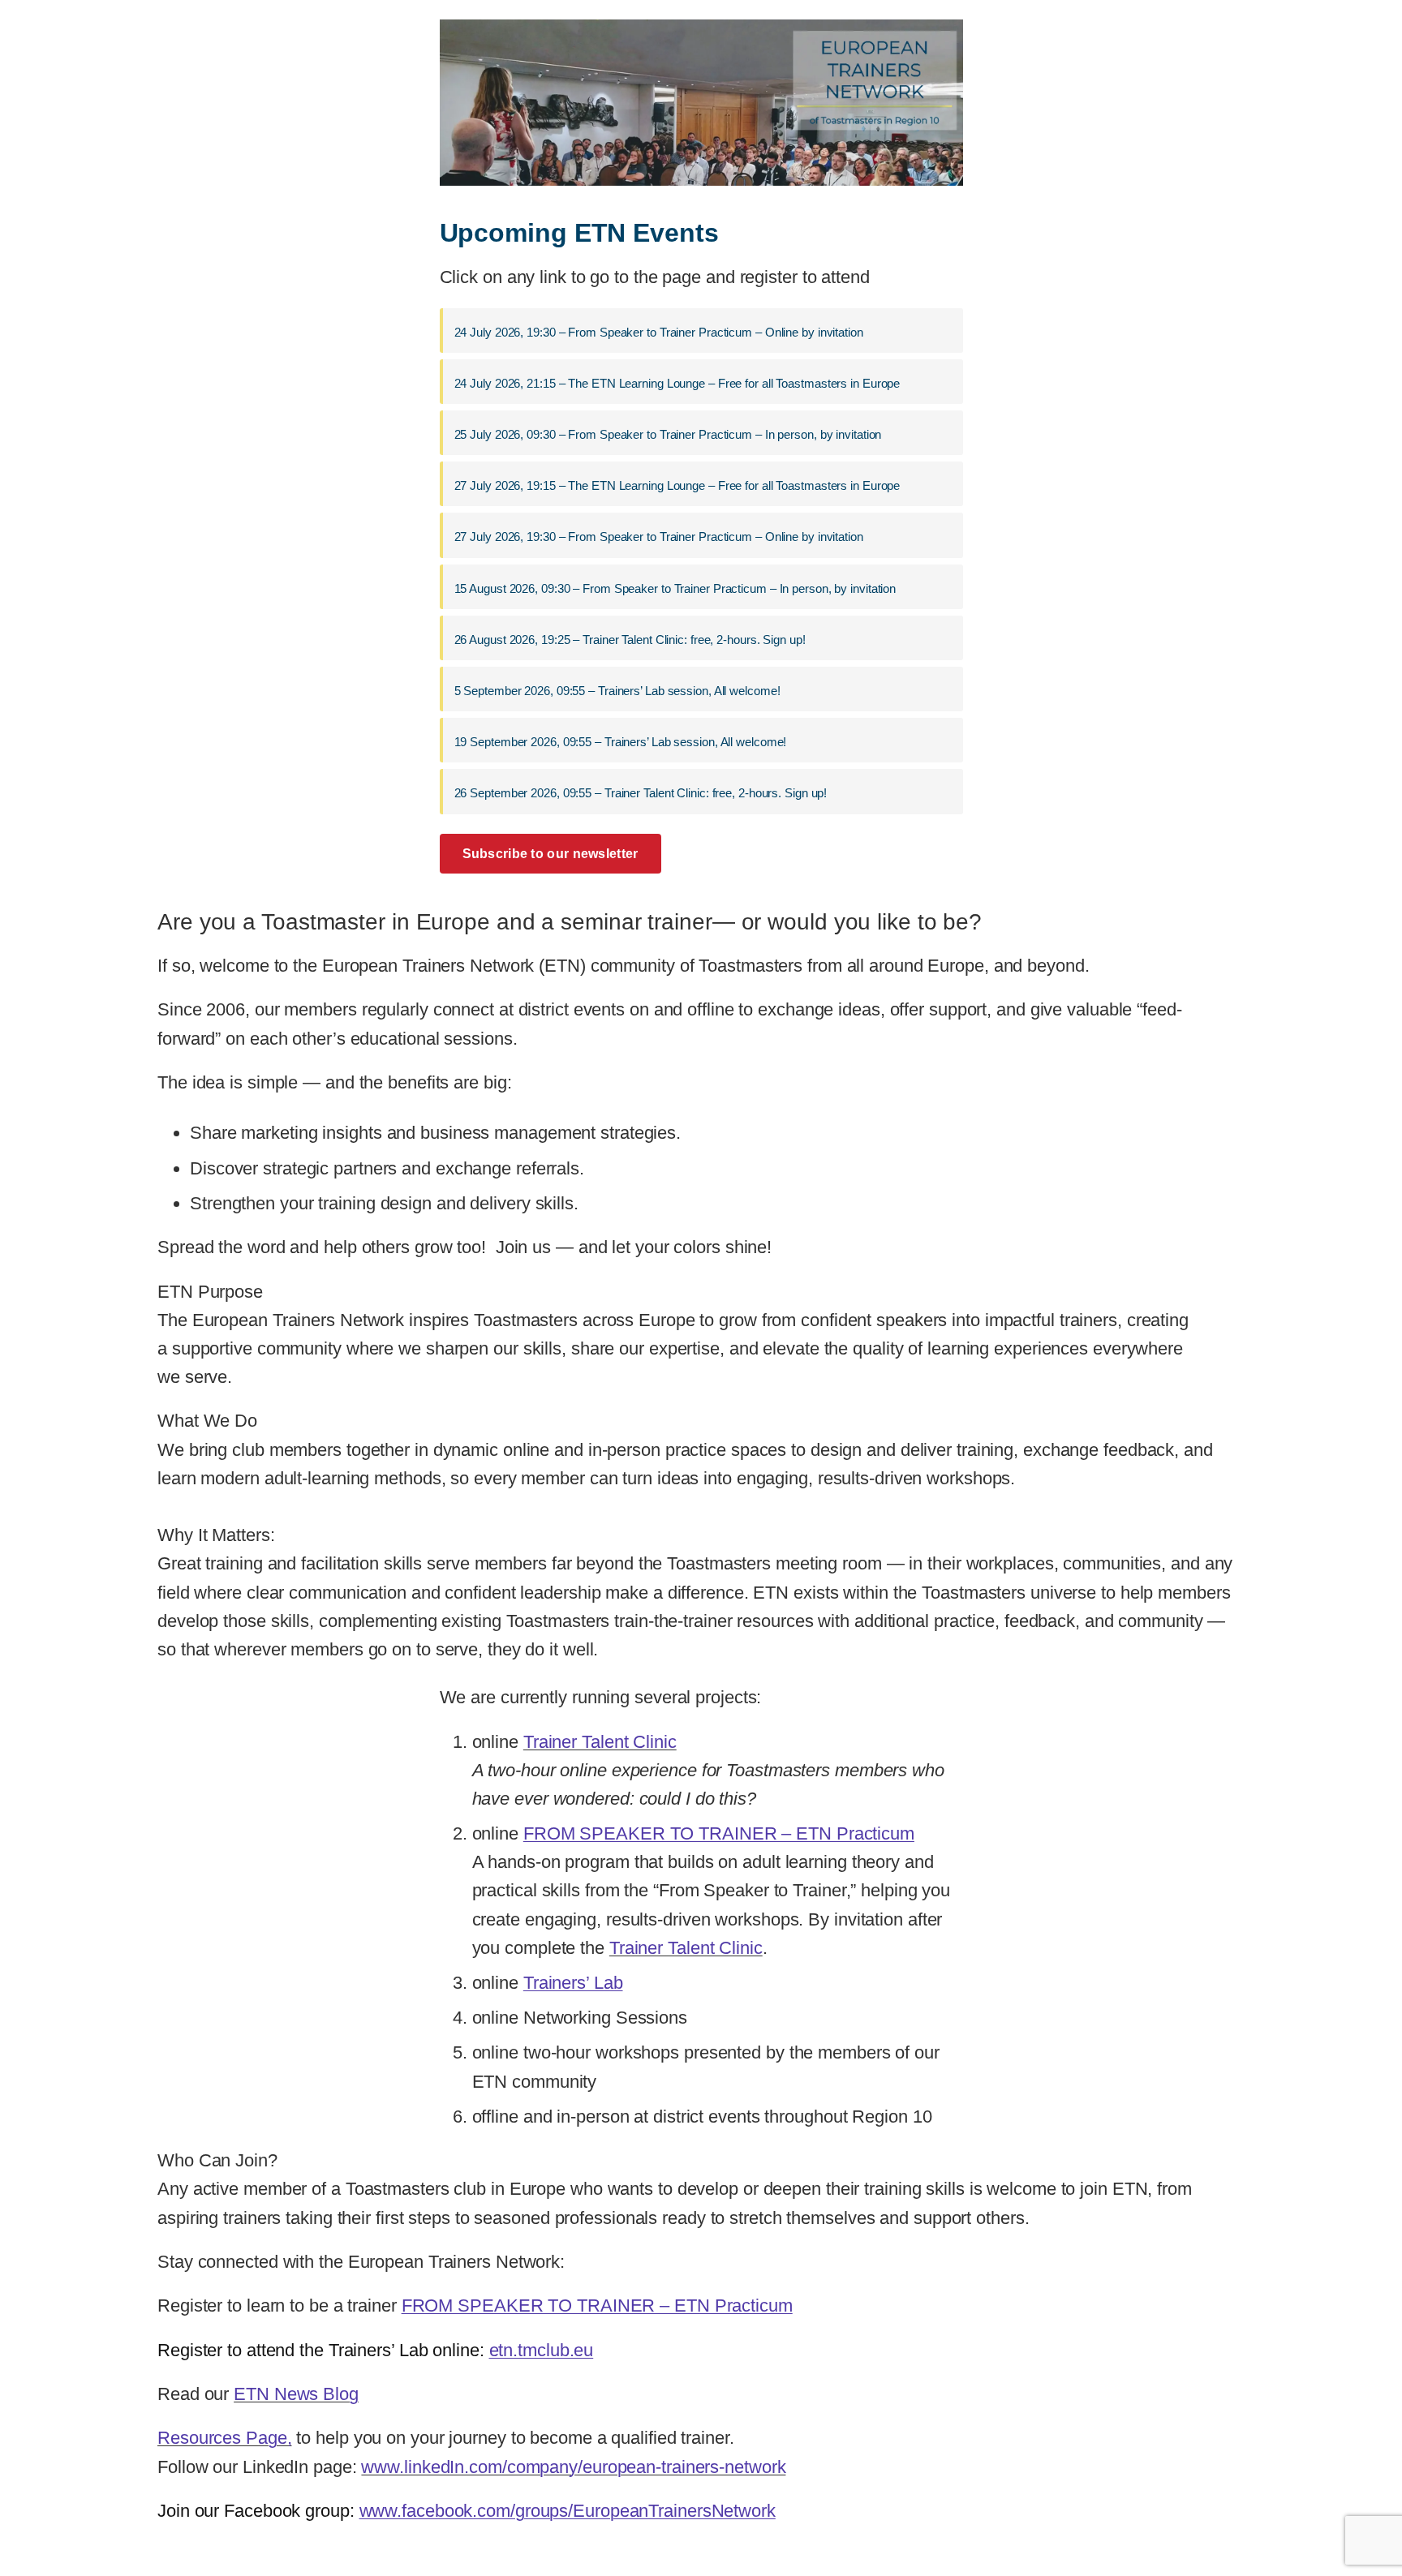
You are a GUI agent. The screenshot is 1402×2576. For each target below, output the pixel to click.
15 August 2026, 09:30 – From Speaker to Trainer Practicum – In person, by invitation (675, 588)
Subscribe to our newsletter (550, 854)
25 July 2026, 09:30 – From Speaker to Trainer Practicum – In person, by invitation (668, 434)
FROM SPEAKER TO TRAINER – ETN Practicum (719, 1833)
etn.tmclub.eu (542, 2350)
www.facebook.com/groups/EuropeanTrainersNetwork (568, 2511)
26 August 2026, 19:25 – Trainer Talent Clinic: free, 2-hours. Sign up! (630, 640)
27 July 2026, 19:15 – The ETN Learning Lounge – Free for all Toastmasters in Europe (677, 485)
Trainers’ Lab (573, 1983)
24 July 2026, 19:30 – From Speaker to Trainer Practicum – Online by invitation (659, 332)
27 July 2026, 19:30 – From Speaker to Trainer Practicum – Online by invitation (659, 537)
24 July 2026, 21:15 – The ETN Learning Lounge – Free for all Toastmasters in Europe (677, 383)
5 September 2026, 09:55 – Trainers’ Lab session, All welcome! (617, 691)
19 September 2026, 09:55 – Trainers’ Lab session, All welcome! (621, 742)
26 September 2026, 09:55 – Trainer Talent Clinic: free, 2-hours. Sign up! (641, 793)
